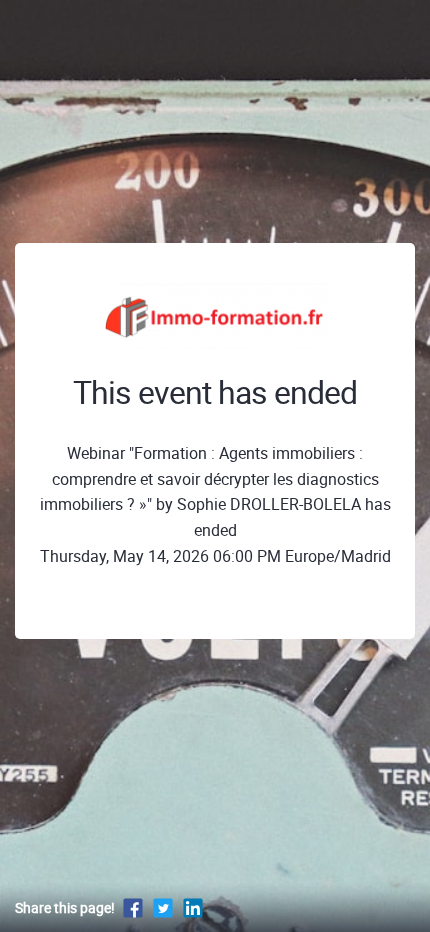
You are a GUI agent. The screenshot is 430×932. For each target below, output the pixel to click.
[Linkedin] (193, 907)
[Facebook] (133, 907)
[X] (163, 907)
